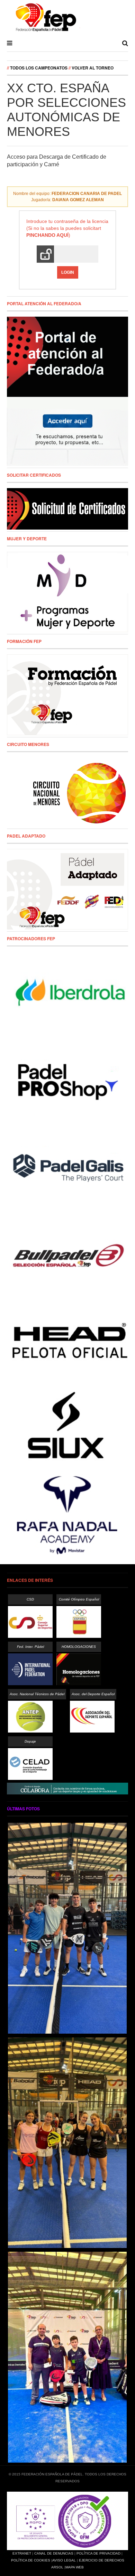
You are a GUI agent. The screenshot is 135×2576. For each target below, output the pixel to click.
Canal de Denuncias (54, 2553)
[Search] (125, 43)
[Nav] (10, 43)
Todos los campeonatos (39, 68)
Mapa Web (75, 2567)
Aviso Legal (64, 2560)
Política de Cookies (31, 2560)
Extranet (22, 2553)
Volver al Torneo (93, 68)
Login (68, 272)
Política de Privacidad (98, 2553)
